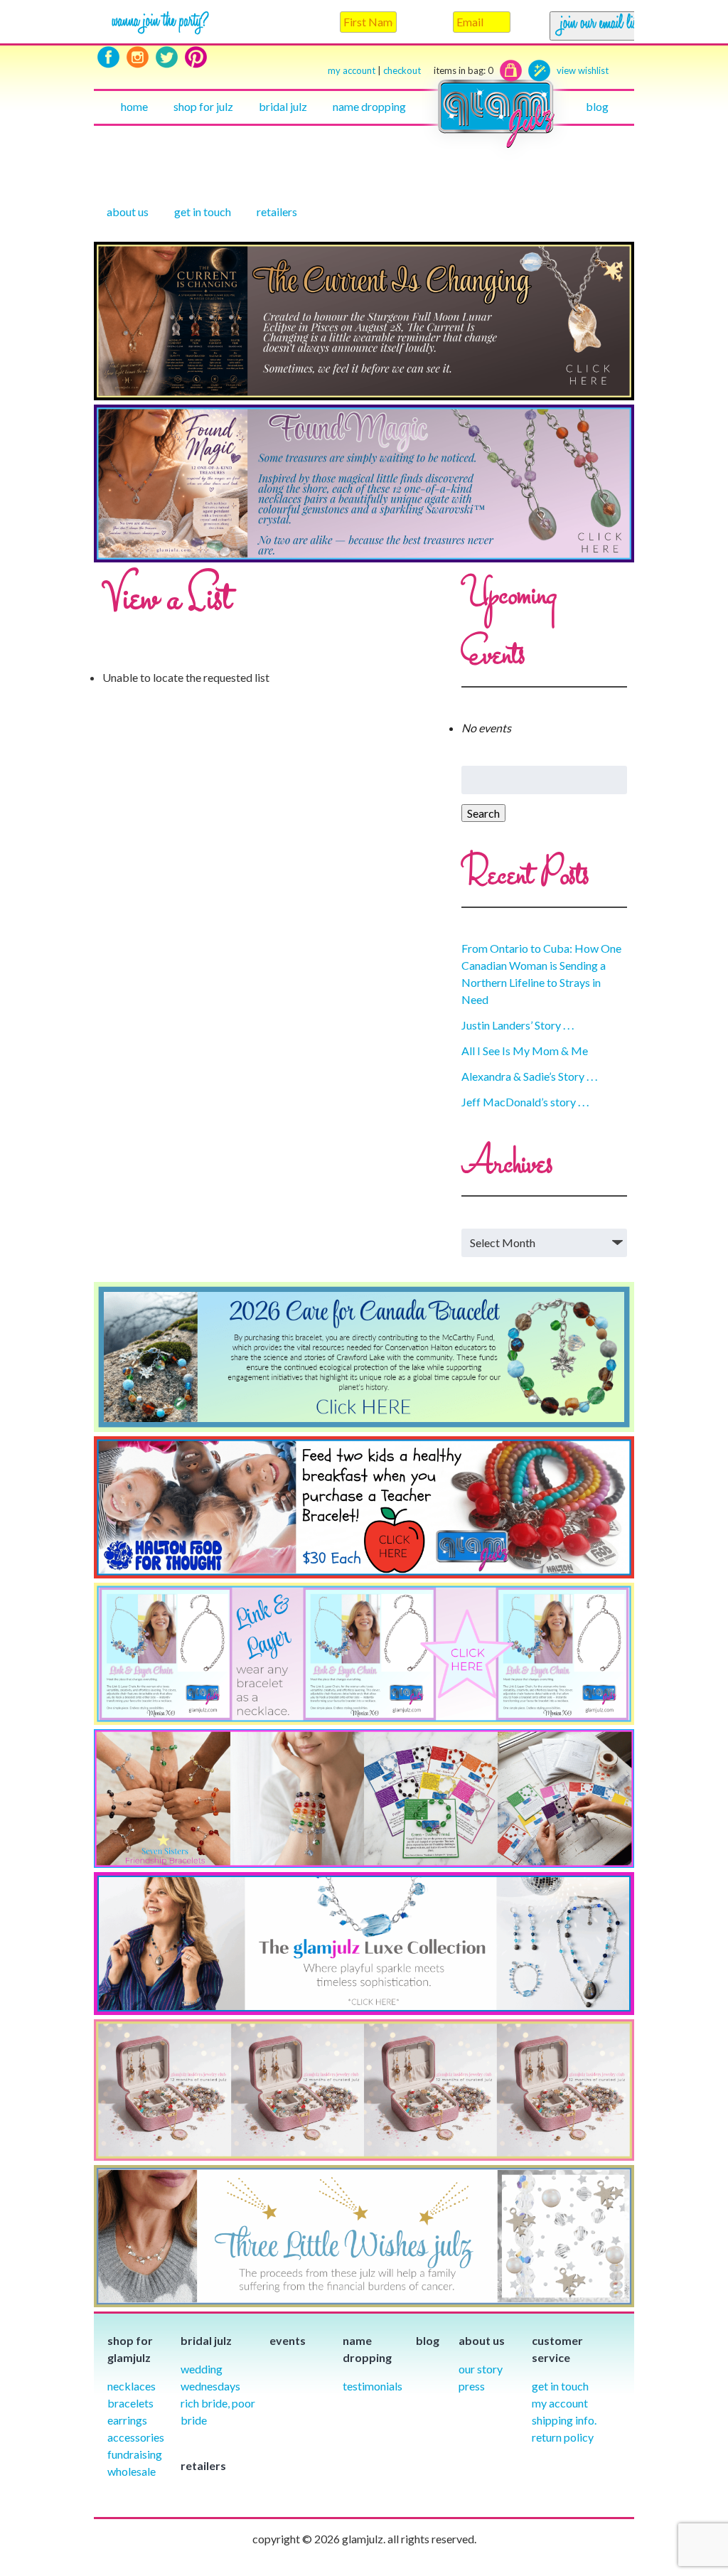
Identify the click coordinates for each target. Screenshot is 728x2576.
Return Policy (563, 2437)
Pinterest (196, 57)
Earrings (127, 2420)
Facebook (108, 57)
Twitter (167, 57)
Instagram (138, 57)
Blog (597, 106)
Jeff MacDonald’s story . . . (525, 1102)
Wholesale (132, 2471)
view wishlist (583, 70)
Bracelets (130, 2403)
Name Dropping (369, 106)
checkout (438, 70)
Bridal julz (283, 106)
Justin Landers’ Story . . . (518, 1025)
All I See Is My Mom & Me (525, 1051)
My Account (560, 2403)
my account (352, 70)
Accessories (136, 2437)
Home (134, 106)
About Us (128, 212)
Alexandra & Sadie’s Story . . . (529, 1076)
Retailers (277, 212)
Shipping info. (564, 2420)
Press (472, 2386)
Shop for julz (203, 106)
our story (481, 2369)
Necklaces (132, 2386)
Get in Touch (560, 2386)
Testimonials (373, 2386)
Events (288, 2340)
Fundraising (135, 2454)
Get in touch (203, 212)
